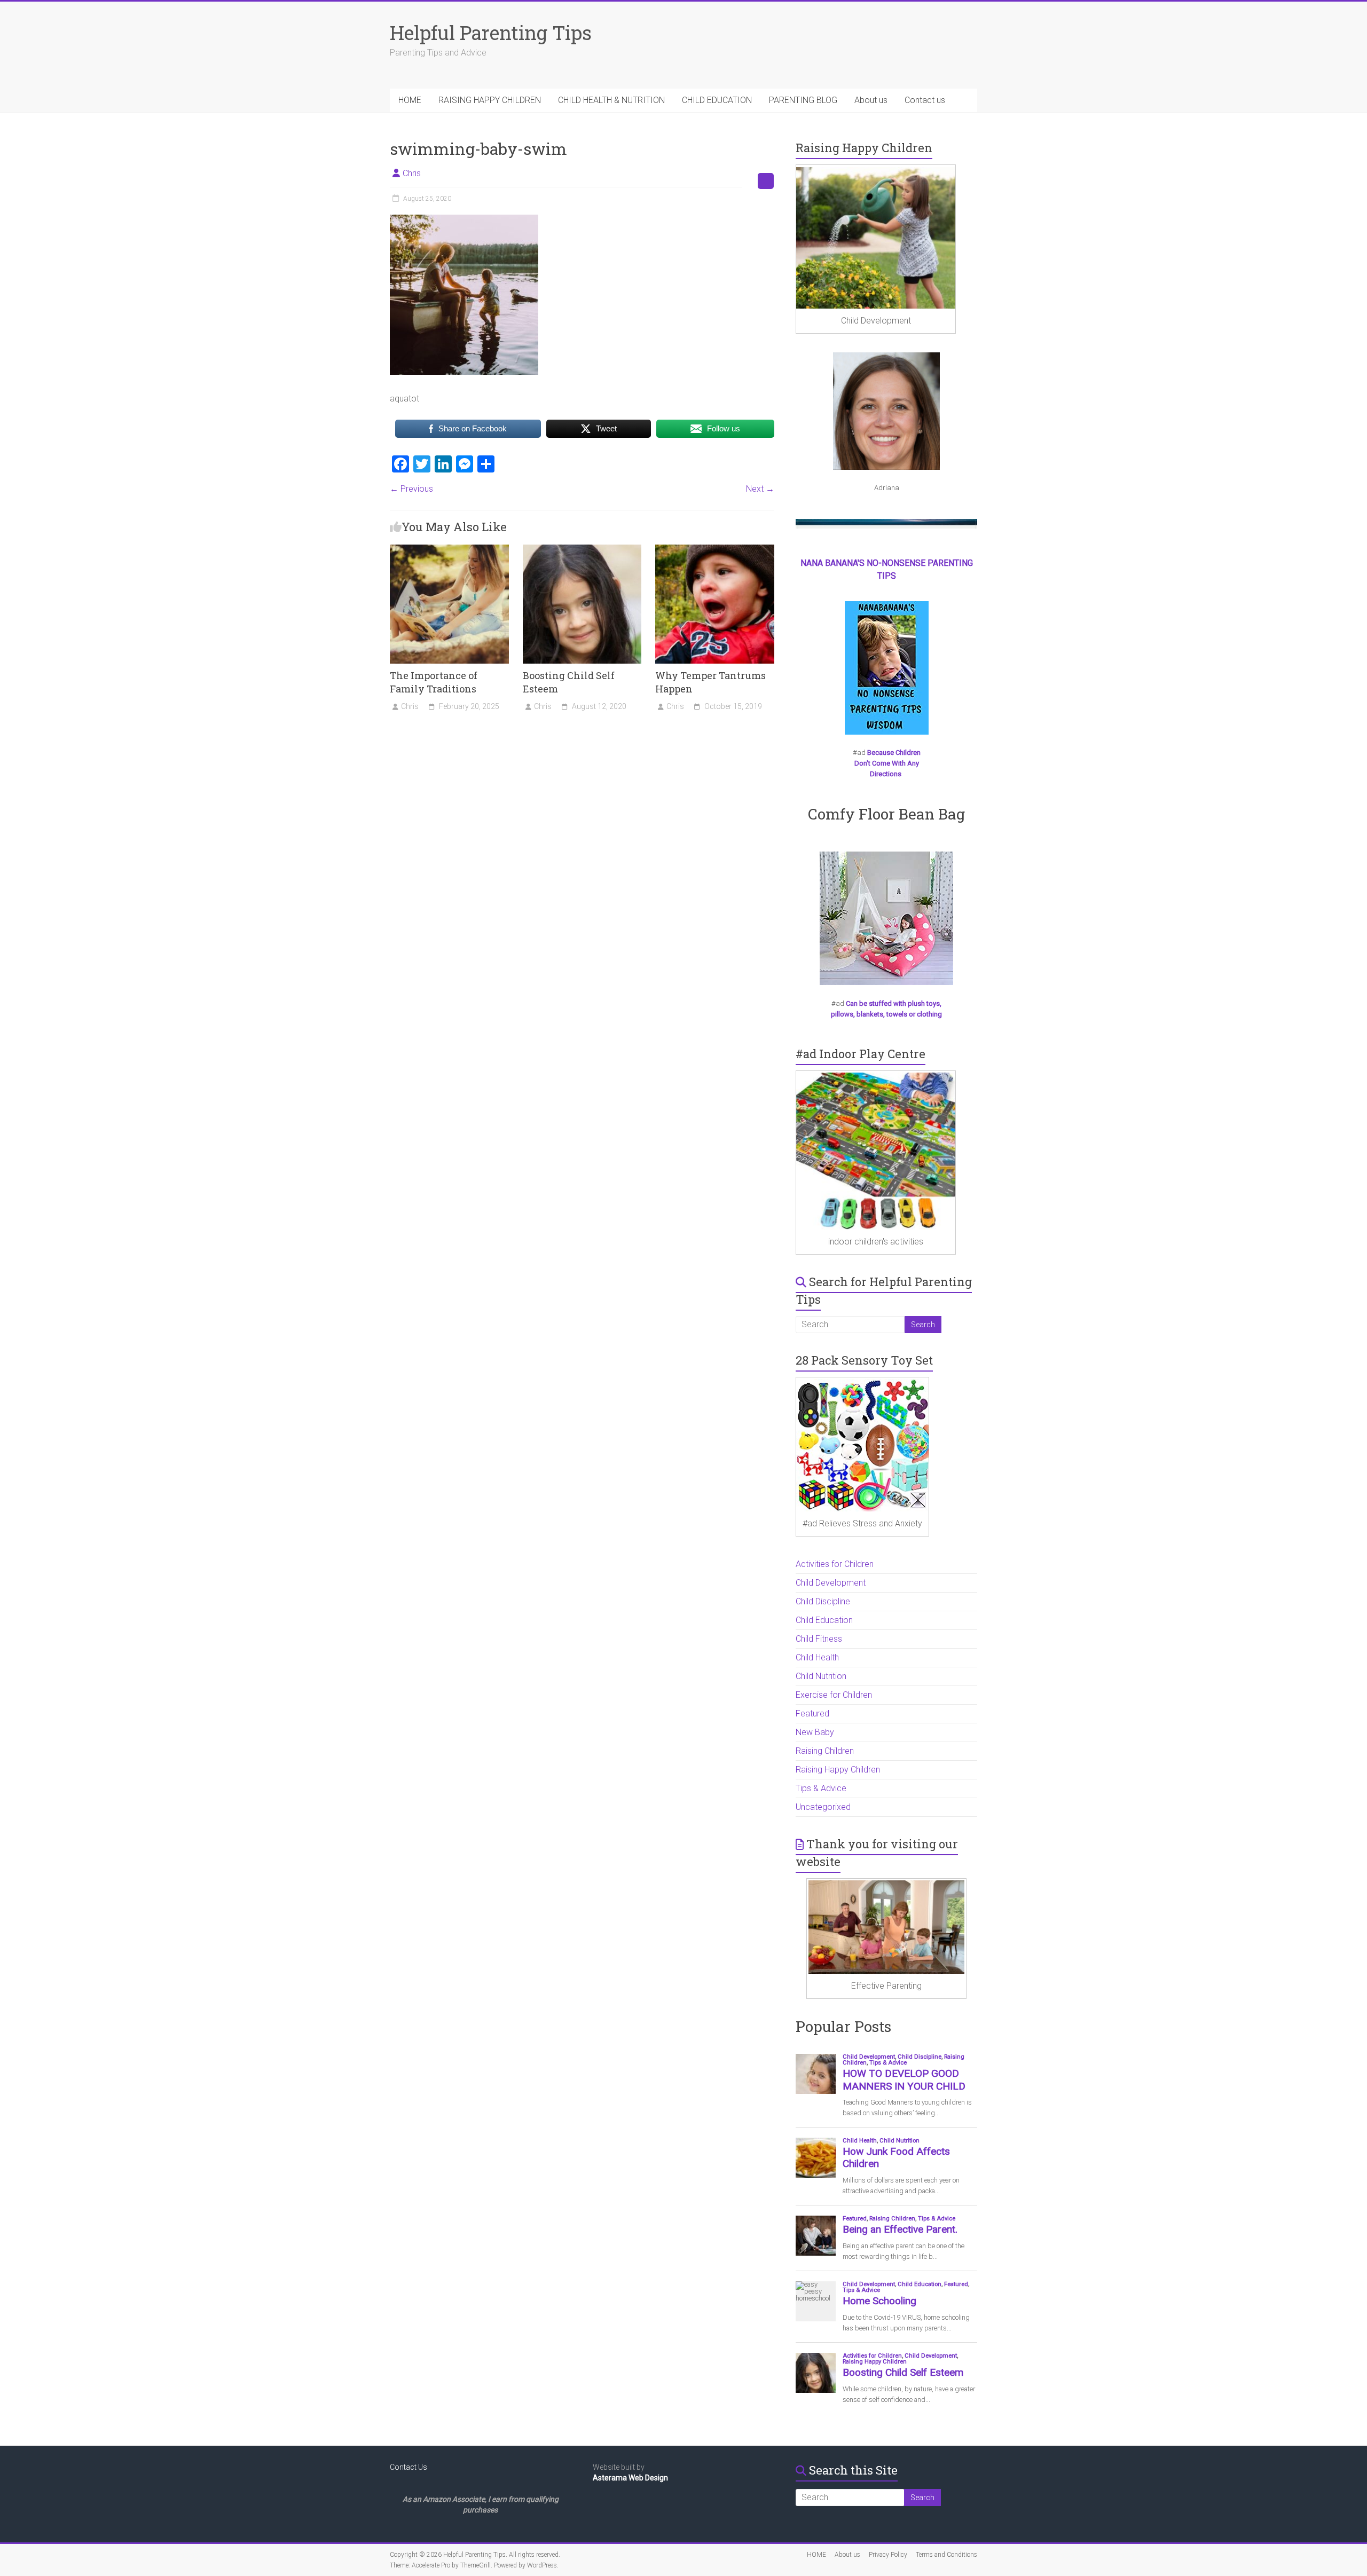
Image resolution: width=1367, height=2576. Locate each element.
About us (871, 100)
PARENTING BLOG (803, 100)
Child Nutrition (821, 1676)
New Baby (815, 1732)
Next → (760, 489)
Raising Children (825, 1751)
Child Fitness (819, 1639)
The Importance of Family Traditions (434, 682)
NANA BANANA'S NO (839, 563)
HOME (410, 100)
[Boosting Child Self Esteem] (582, 550)
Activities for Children (835, 1564)
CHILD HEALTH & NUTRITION (611, 100)
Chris (412, 173)
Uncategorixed (823, 1807)
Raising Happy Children (838, 1770)
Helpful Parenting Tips (491, 33)
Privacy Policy (888, 2555)
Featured (812, 1714)
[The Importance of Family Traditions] (449, 550)
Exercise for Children (834, 1695)
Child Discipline (823, 1601)
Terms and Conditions (946, 2555)
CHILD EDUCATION (717, 100)
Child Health (817, 1657)
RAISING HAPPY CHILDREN (490, 100)
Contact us (925, 100)
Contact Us (408, 2467)
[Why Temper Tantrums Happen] (715, 550)
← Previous (411, 489)
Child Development (831, 1583)
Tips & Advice (821, 1788)
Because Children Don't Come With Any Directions (887, 763)
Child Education (824, 1620)
